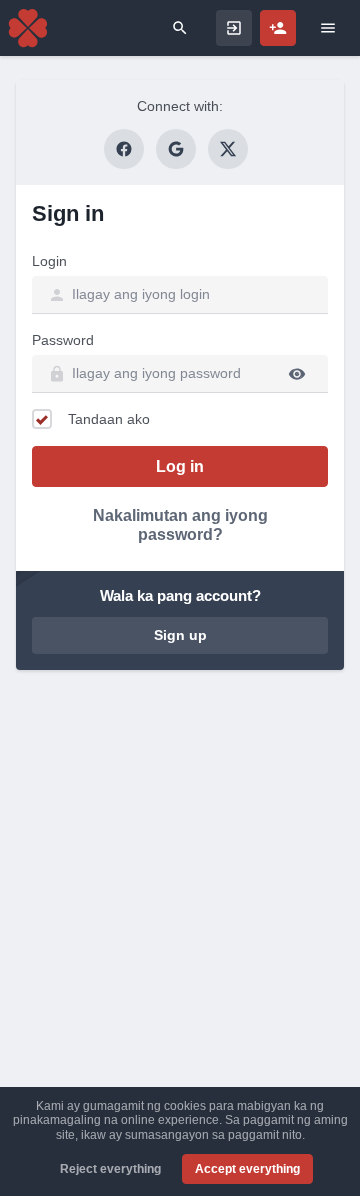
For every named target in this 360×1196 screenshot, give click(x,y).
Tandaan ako (109, 419)
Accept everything (247, 1169)
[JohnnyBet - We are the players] (28, 28)
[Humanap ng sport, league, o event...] (180, 28)
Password (63, 340)
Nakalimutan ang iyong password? (180, 525)
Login (49, 261)
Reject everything (110, 1169)
